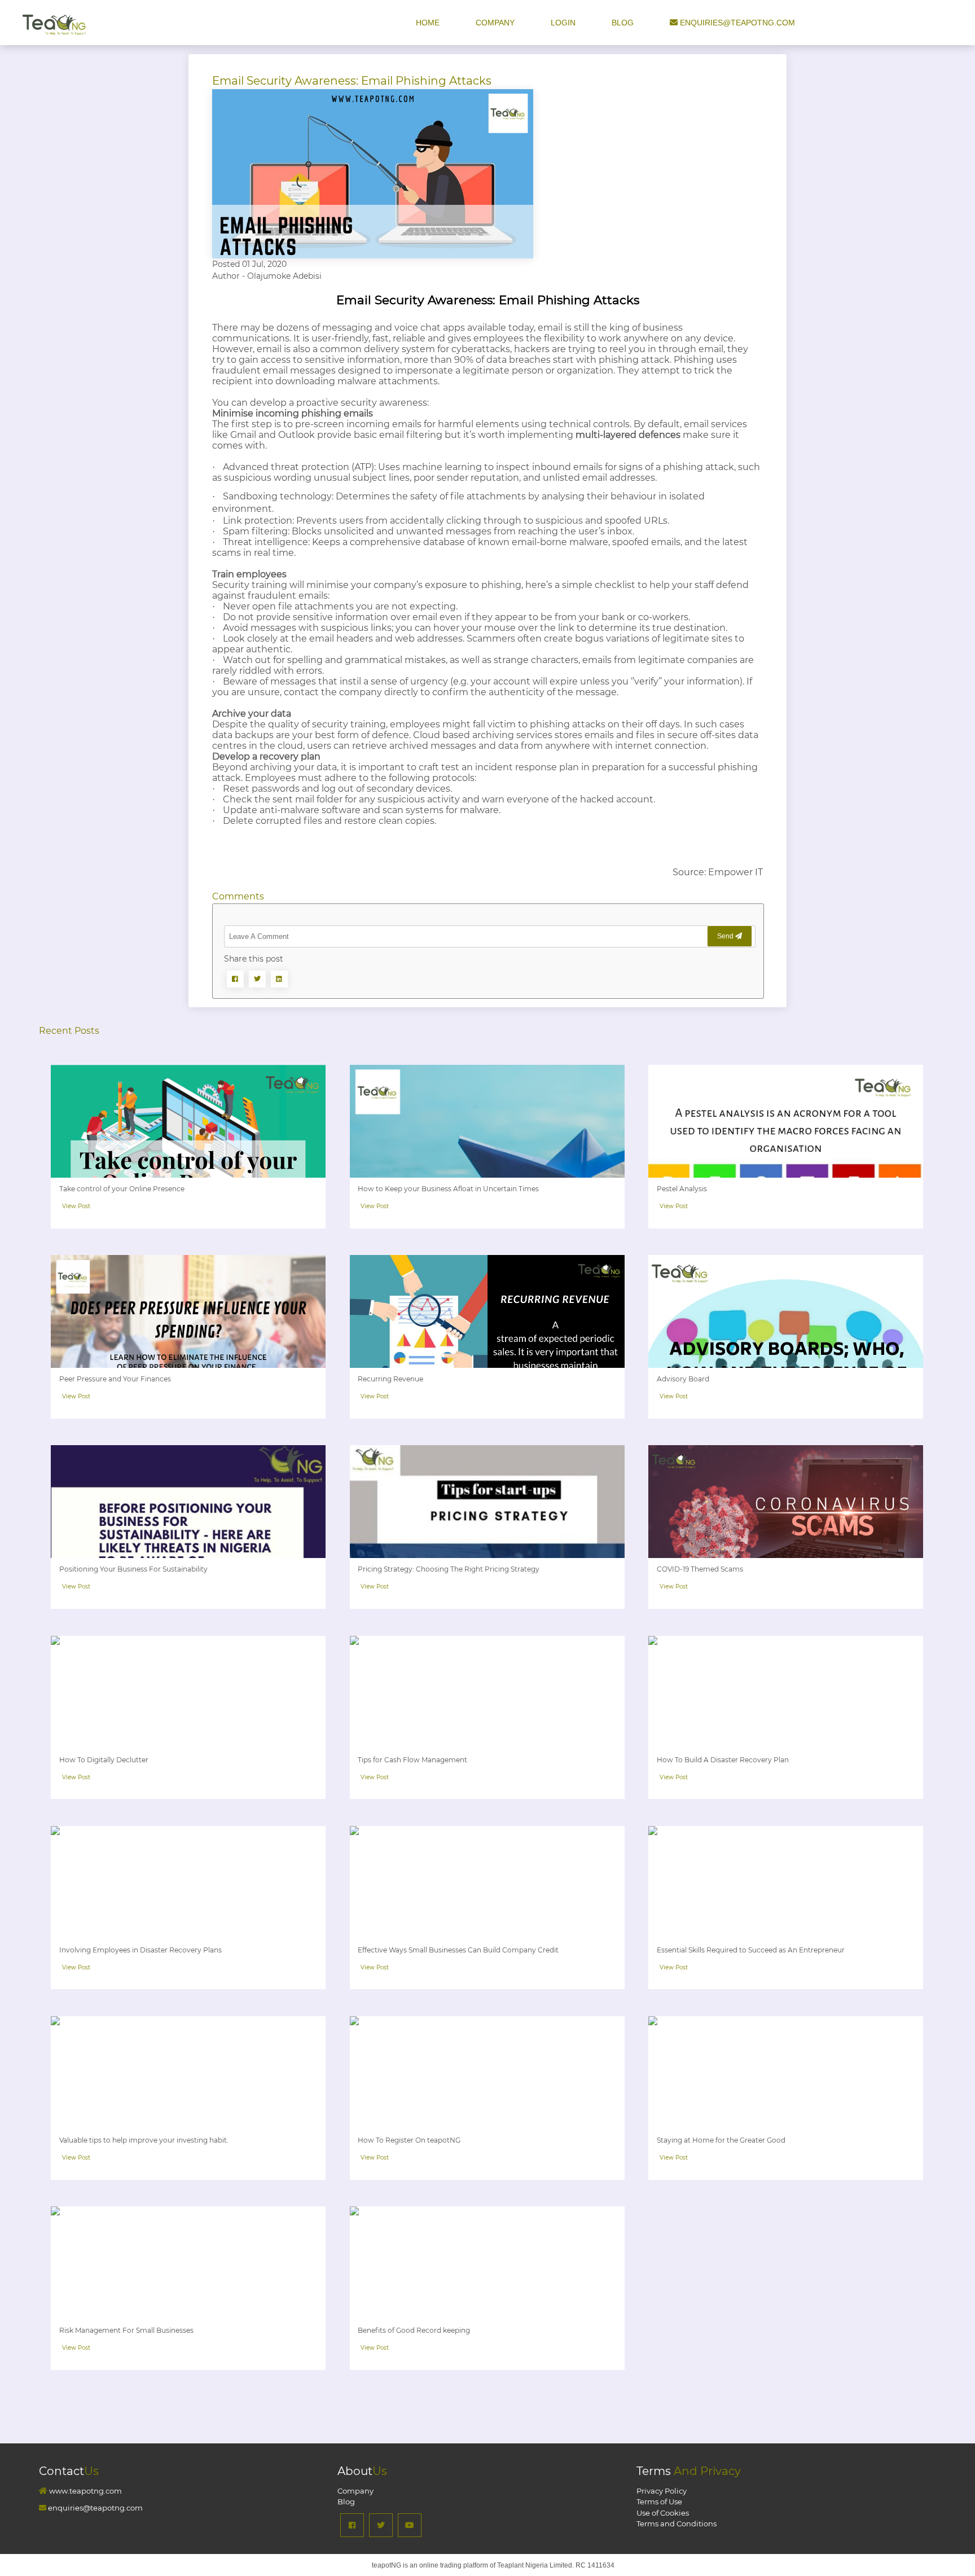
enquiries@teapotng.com (736, 23)
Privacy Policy (662, 2491)
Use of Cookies (663, 2513)
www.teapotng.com (85, 2491)
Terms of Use (659, 2502)
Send (726, 936)
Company (495, 23)
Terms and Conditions (677, 2524)
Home (429, 23)
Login (564, 23)
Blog (624, 23)
